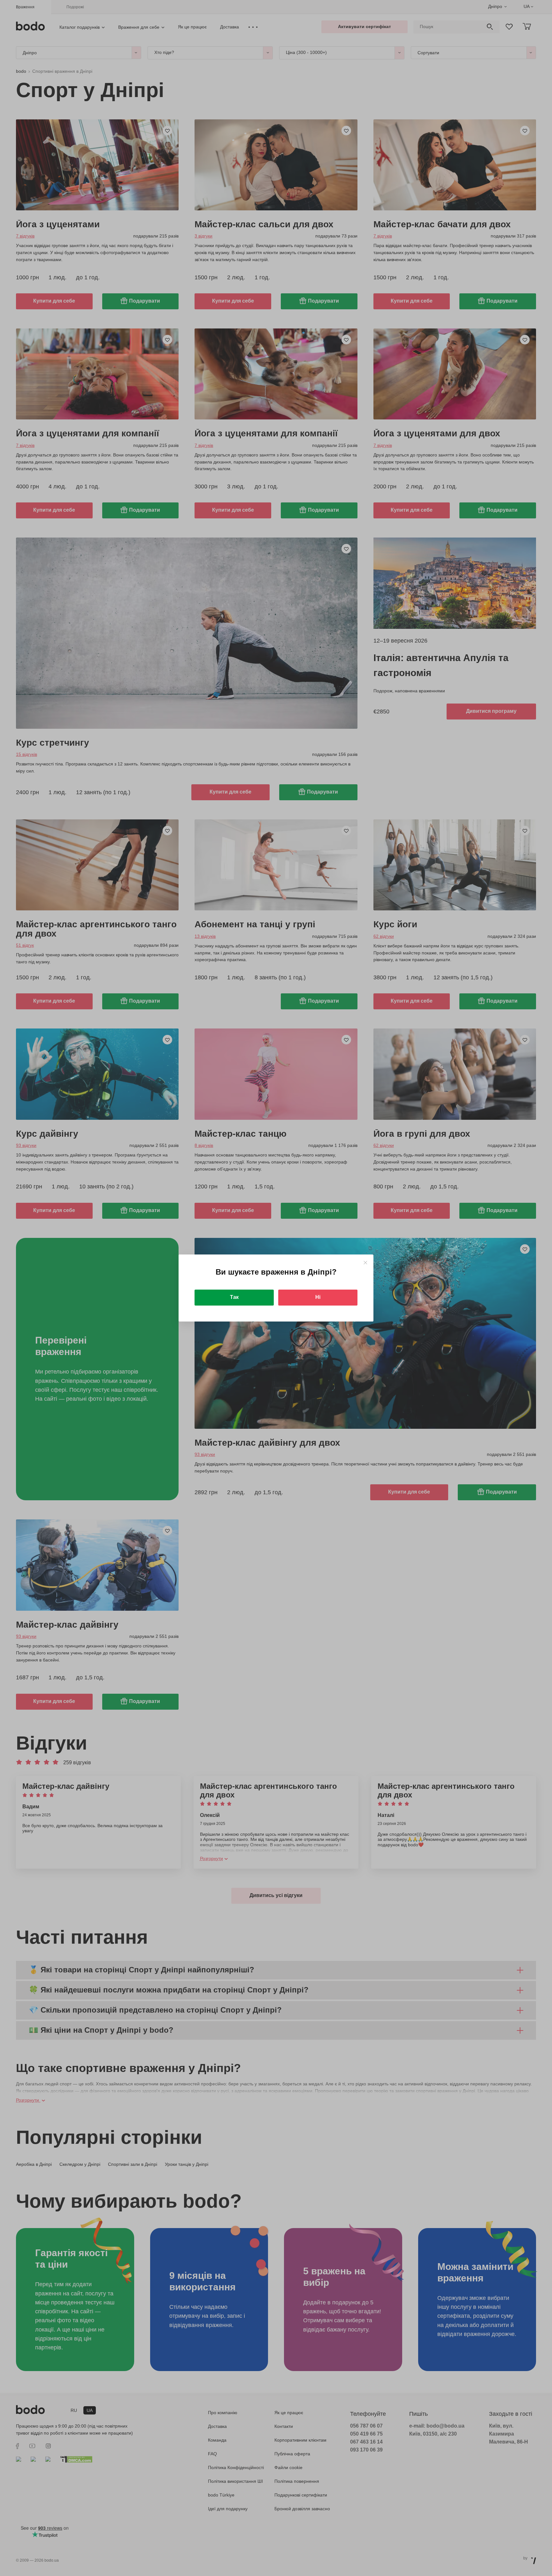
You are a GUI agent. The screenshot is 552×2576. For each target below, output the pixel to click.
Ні (318, 1297)
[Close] (365, 1263)
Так (234, 1297)
